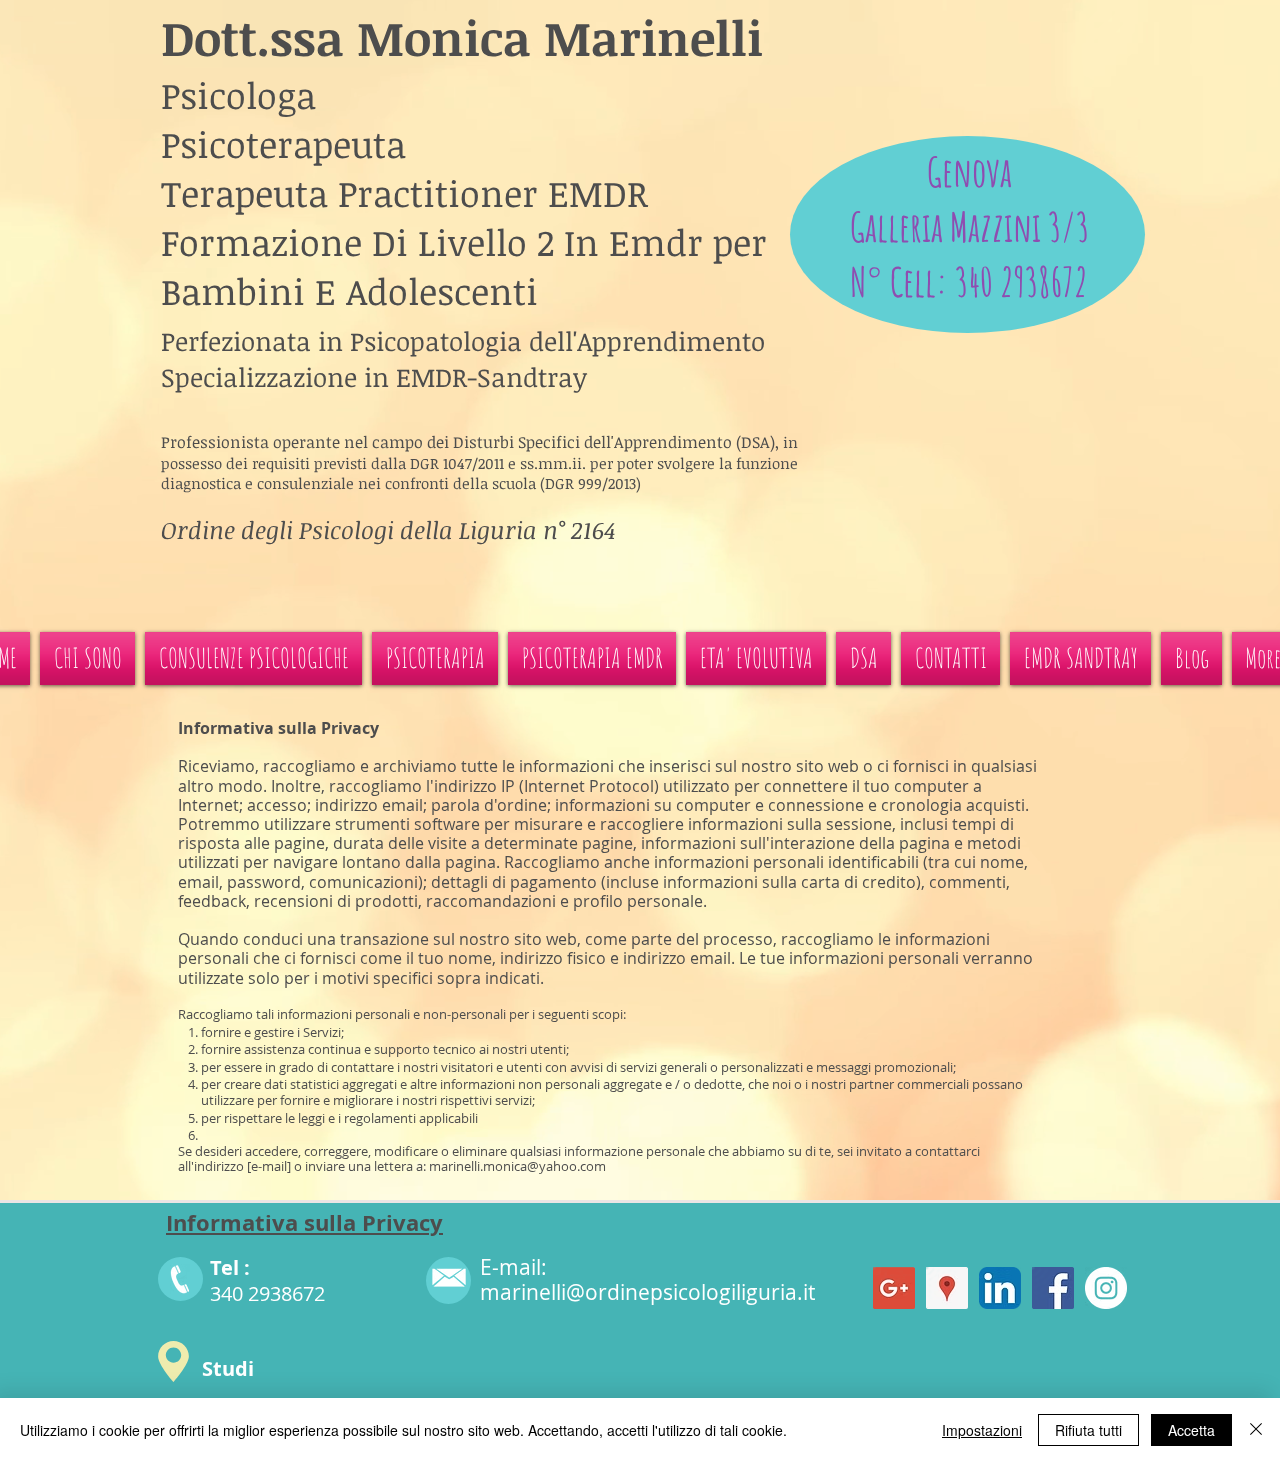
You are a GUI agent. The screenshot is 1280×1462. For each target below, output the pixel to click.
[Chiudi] (1256, 1430)
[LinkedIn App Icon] (1000, 1288)
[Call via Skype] (968, 577)
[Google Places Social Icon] (947, 1288)
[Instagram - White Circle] (1106, 1288)
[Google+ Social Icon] (894, 1288)
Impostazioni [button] (982, 1430)
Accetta (1191, 1430)
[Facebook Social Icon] (1053, 1288)
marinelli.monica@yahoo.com (517, 1166)
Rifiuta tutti (1088, 1430)
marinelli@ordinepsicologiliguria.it (647, 1292)
